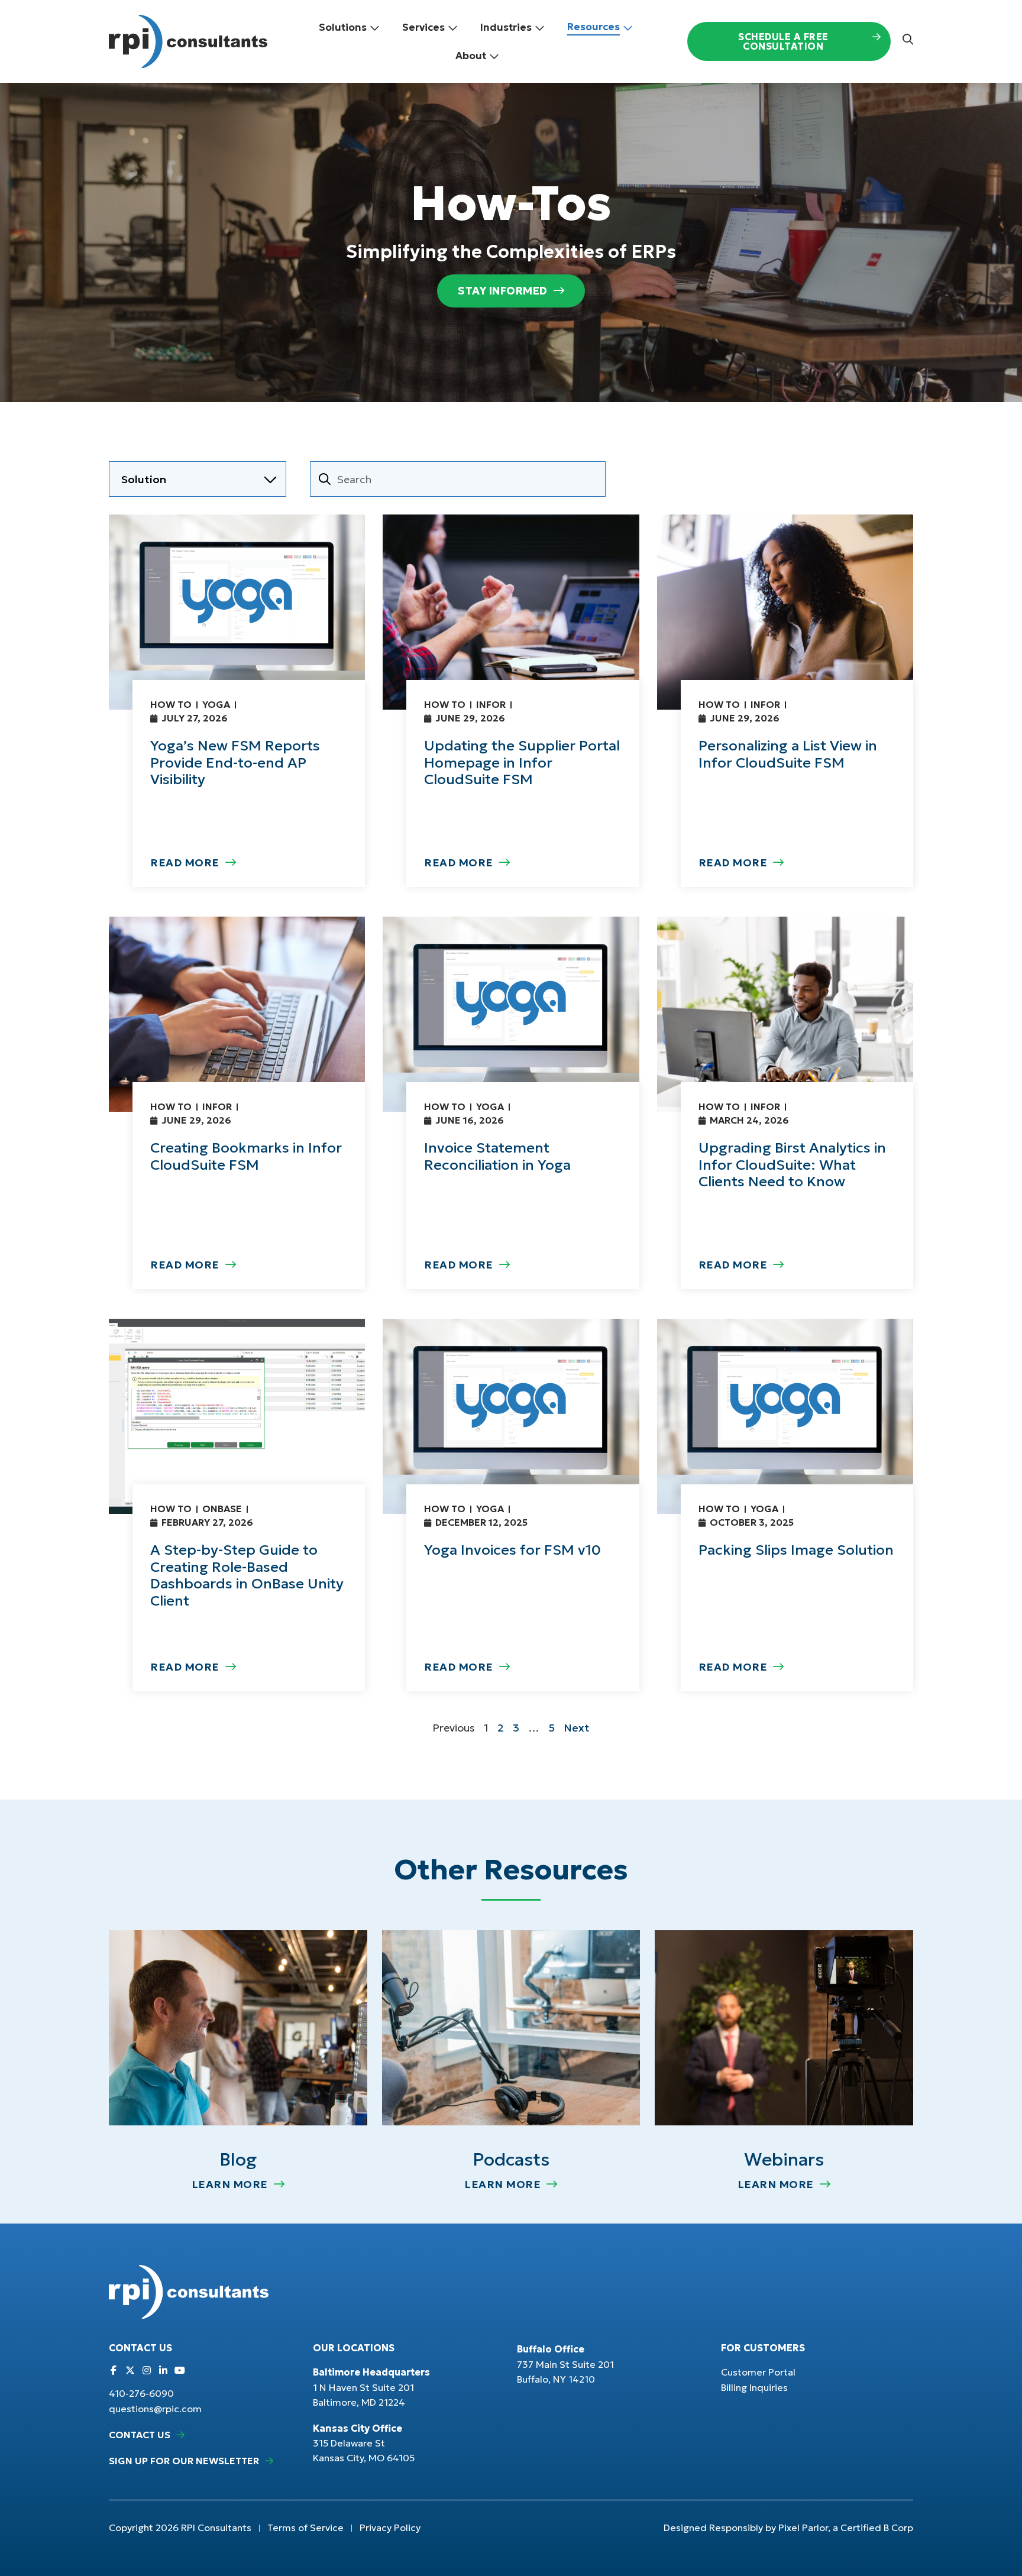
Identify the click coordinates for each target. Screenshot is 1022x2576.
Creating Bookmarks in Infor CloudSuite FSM (246, 1156)
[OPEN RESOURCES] (628, 28)
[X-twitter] (130, 2370)
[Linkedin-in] (163, 2370)
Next (577, 1728)
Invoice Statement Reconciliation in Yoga (497, 1156)
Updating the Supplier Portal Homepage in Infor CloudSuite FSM (522, 763)
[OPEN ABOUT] (494, 56)
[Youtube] (180, 2370)
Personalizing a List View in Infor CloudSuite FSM (788, 754)
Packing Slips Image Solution (796, 1550)
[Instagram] (147, 2370)
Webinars (784, 2159)
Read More (185, 863)
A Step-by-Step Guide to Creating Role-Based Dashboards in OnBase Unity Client (247, 1575)
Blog (238, 2159)
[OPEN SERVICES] (453, 28)
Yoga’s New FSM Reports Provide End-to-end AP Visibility (235, 763)
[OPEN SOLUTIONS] (375, 28)
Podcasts (511, 2159)
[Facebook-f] (114, 2370)
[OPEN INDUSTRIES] (540, 28)
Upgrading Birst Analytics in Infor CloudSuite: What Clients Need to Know (792, 1165)
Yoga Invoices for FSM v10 (512, 1550)
